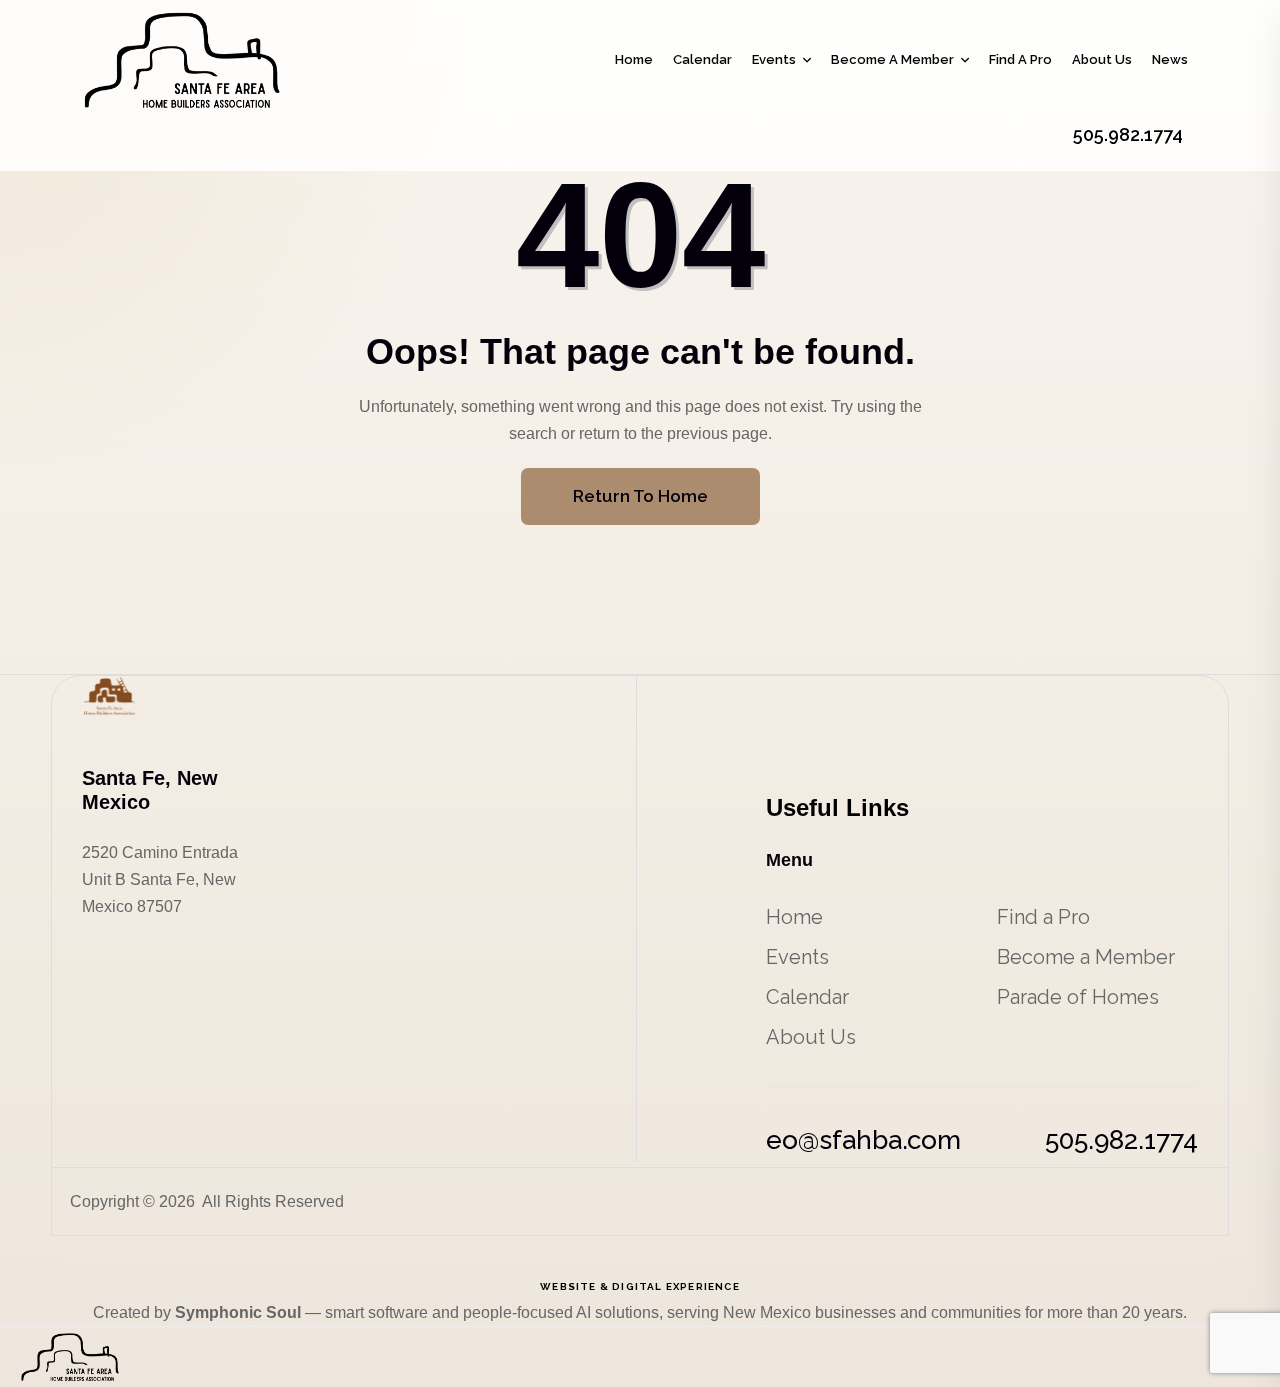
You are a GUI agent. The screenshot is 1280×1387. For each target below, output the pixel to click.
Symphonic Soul (240, 1312)
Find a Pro (1020, 59)
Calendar (702, 59)
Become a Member (892, 59)
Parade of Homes (1078, 997)
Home (634, 59)
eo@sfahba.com (863, 1140)
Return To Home (640, 496)
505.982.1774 (1121, 1140)
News (1170, 59)
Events (774, 59)
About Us (1102, 59)
